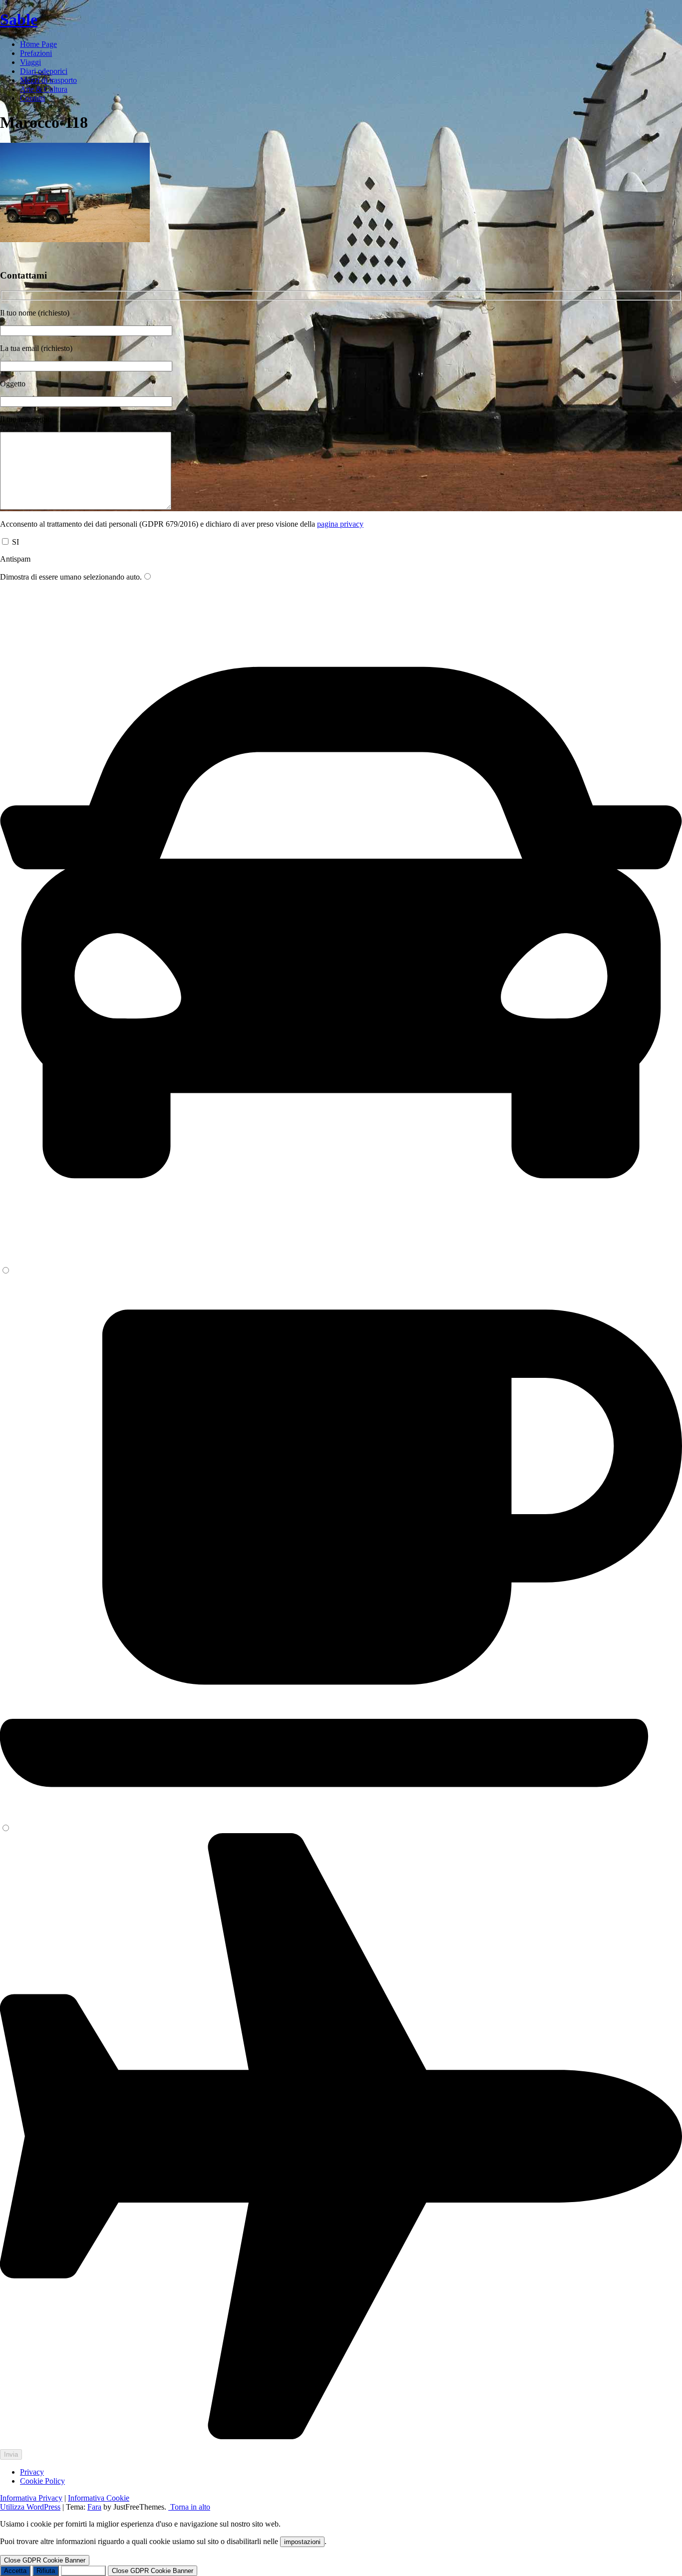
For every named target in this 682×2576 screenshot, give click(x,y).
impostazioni (302, 2542)
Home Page (38, 44)
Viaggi (30, 62)
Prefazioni (36, 53)
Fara (94, 2507)
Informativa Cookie (99, 2498)
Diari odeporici (44, 71)
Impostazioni (83, 2571)
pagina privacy (340, 524)
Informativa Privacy (31, 2498)
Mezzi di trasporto (48, 80)
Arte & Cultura (44, 89)
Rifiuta (46, 2571)
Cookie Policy (42, 2481)
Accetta (15, 2571)
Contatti (32, 98)
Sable (19, 19)
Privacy (32, 2472)
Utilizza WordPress (30, 2507)
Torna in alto (189, 2507)
